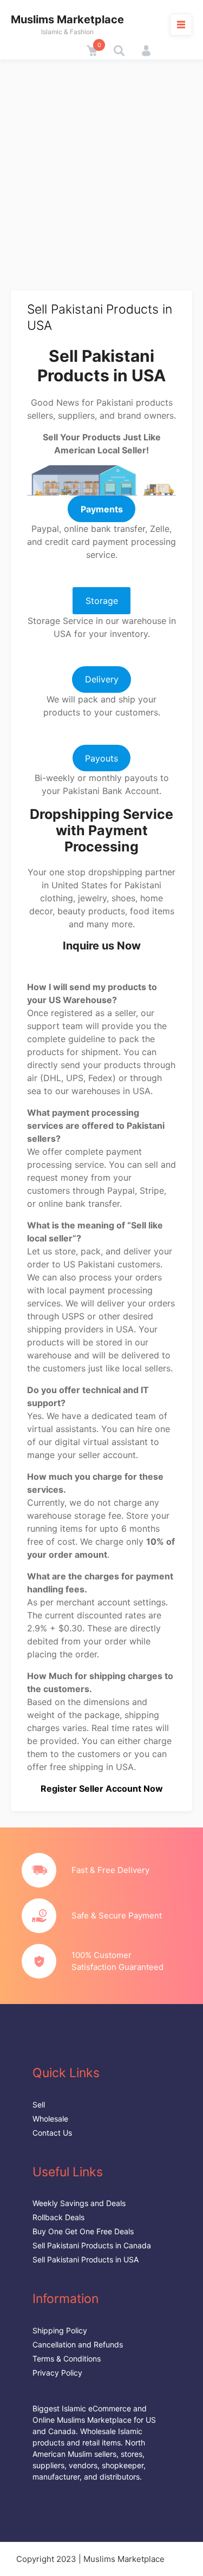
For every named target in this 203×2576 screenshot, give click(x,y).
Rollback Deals (58, 2217)
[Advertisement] (101, 167)
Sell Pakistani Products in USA (86, 2259)
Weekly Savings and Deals (79, 2203)
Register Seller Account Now (102, 1788)
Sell (39, 2105)
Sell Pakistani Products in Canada (92, 2245)
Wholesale (50, 2119)
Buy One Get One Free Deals (83, 2231)
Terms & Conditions (67, 2359)
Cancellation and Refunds (78, 2344)
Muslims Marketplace (67, 19)
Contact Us (52, 2133)
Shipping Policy (60, 2330)
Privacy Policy (57, 2373)
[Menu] (181, 24)
